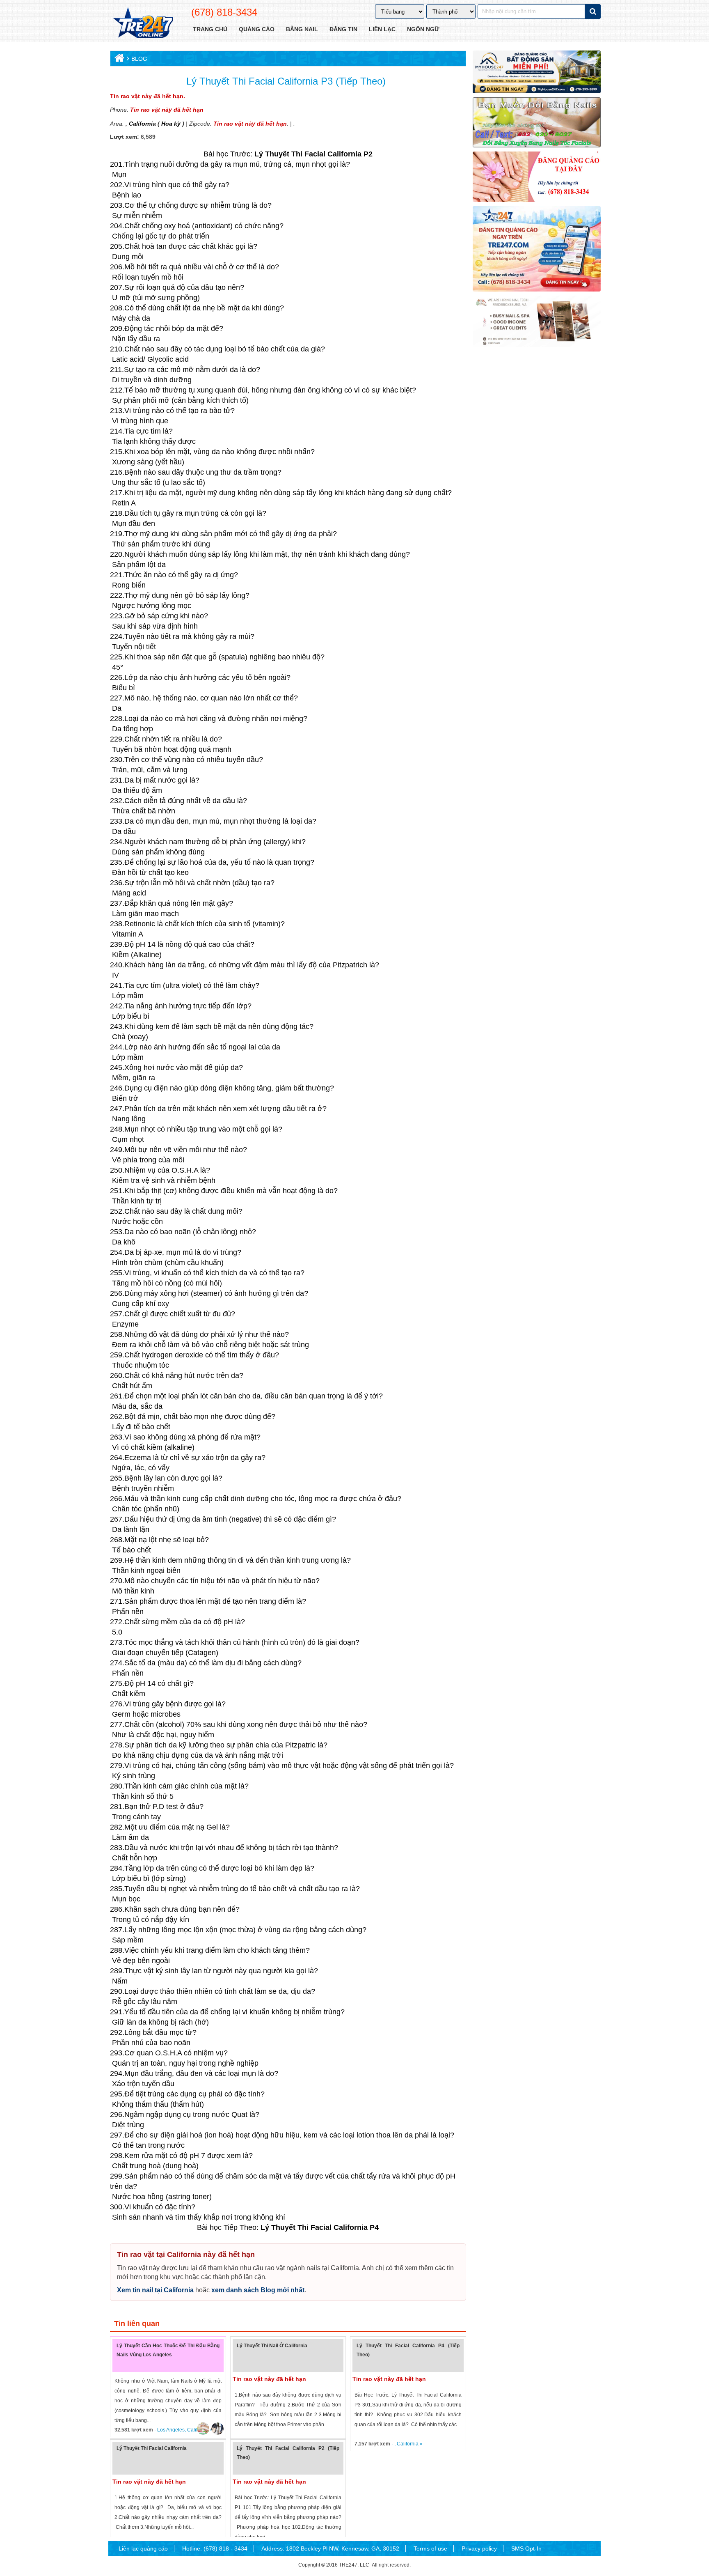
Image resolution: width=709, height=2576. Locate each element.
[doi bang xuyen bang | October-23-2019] (537, 122)
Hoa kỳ (171, 124)
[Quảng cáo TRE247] (537, 177)
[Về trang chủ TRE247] (143, 23)
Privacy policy (479, 2548)
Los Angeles (171, 2430)
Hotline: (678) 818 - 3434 (215, 2548)
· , (376, 2444)
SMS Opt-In (526, 2548)
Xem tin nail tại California (155, 2290)
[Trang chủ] (118, 60)
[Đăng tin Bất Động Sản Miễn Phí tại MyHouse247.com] (537, 72)
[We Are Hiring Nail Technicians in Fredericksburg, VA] (537, 321)
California (142, 124)
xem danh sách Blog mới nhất (258, 2290)
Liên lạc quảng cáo (143, 2548)
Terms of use (430, 2548)
